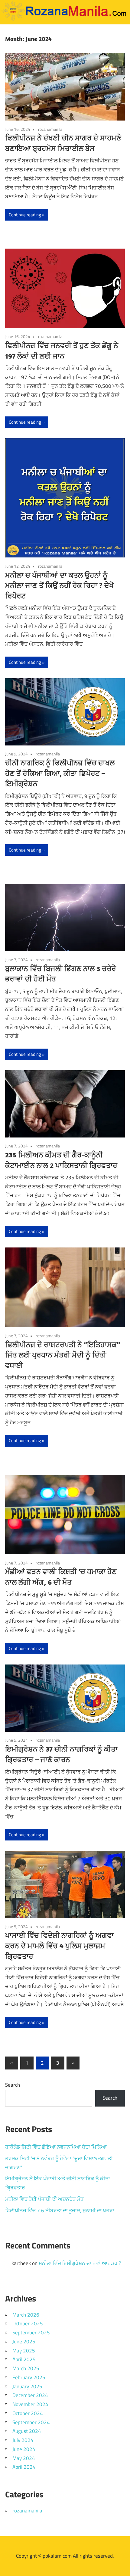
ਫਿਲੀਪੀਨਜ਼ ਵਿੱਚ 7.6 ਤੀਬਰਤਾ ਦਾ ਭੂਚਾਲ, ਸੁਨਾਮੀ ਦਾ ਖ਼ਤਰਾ (60, 2210)
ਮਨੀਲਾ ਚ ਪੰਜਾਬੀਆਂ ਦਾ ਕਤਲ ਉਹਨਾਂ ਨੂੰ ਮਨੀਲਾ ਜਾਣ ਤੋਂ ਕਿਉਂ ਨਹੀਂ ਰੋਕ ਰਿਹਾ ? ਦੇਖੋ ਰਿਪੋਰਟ (59, 585)
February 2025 (29, 2377)
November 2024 (30, 2404)
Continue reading (25, 215)
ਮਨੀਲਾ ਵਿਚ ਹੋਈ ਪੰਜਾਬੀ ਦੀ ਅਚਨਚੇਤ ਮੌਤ (44, 2199)
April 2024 (24, 2467)
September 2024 (31, 2422)
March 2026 (26, 2315)
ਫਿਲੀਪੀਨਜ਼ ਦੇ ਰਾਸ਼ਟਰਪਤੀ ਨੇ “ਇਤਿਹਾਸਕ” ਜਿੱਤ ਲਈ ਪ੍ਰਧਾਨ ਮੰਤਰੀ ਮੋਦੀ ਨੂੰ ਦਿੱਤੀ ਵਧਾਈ (63, 1355)
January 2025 (27, 2386)
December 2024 (30, 2395)
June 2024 (24, 2449)
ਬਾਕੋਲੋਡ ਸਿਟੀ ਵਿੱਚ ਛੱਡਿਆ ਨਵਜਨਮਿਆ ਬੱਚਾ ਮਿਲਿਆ (56, 2147)
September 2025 (31, 2333)
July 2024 (23, 2440)
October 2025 (28, 2323)
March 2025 (26, 2368)
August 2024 (27, 2431)
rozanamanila (50, 129)
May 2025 (24, 2351)
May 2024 (24, 2458)
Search (13, 2085)
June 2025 (24, 2342)
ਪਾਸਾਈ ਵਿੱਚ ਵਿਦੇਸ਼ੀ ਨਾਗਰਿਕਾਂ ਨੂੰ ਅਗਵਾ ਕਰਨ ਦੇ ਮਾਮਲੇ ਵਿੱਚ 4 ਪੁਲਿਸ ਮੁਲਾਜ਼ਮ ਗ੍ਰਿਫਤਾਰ (59, 1946)
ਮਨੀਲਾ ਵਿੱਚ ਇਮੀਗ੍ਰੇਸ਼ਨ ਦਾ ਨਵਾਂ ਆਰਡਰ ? (80, 2263)
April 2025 (24, 2359)
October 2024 (28, 2413)
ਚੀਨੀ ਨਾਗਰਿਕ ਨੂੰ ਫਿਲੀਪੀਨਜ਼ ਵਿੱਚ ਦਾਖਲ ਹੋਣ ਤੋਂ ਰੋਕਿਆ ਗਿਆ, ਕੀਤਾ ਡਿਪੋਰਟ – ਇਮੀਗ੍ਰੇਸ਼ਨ (60, 773)
